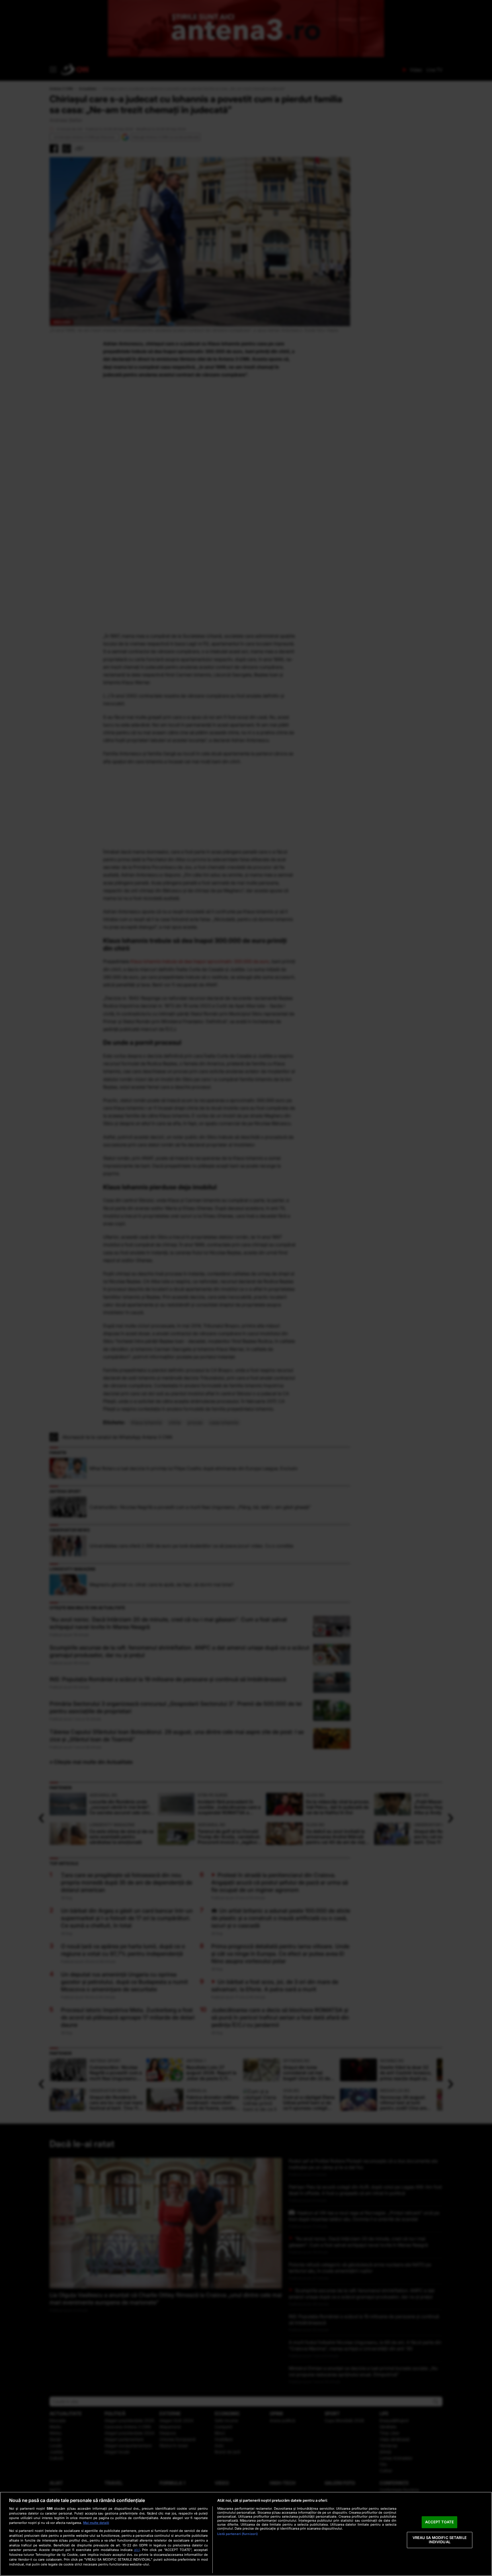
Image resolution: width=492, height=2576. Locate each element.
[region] (246, 2534)
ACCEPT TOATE (439, 2522)
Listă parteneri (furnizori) (237, 2534)
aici (137, 2550)
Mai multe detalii (96, 2523)
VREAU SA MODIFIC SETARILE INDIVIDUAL (440, 2540)
